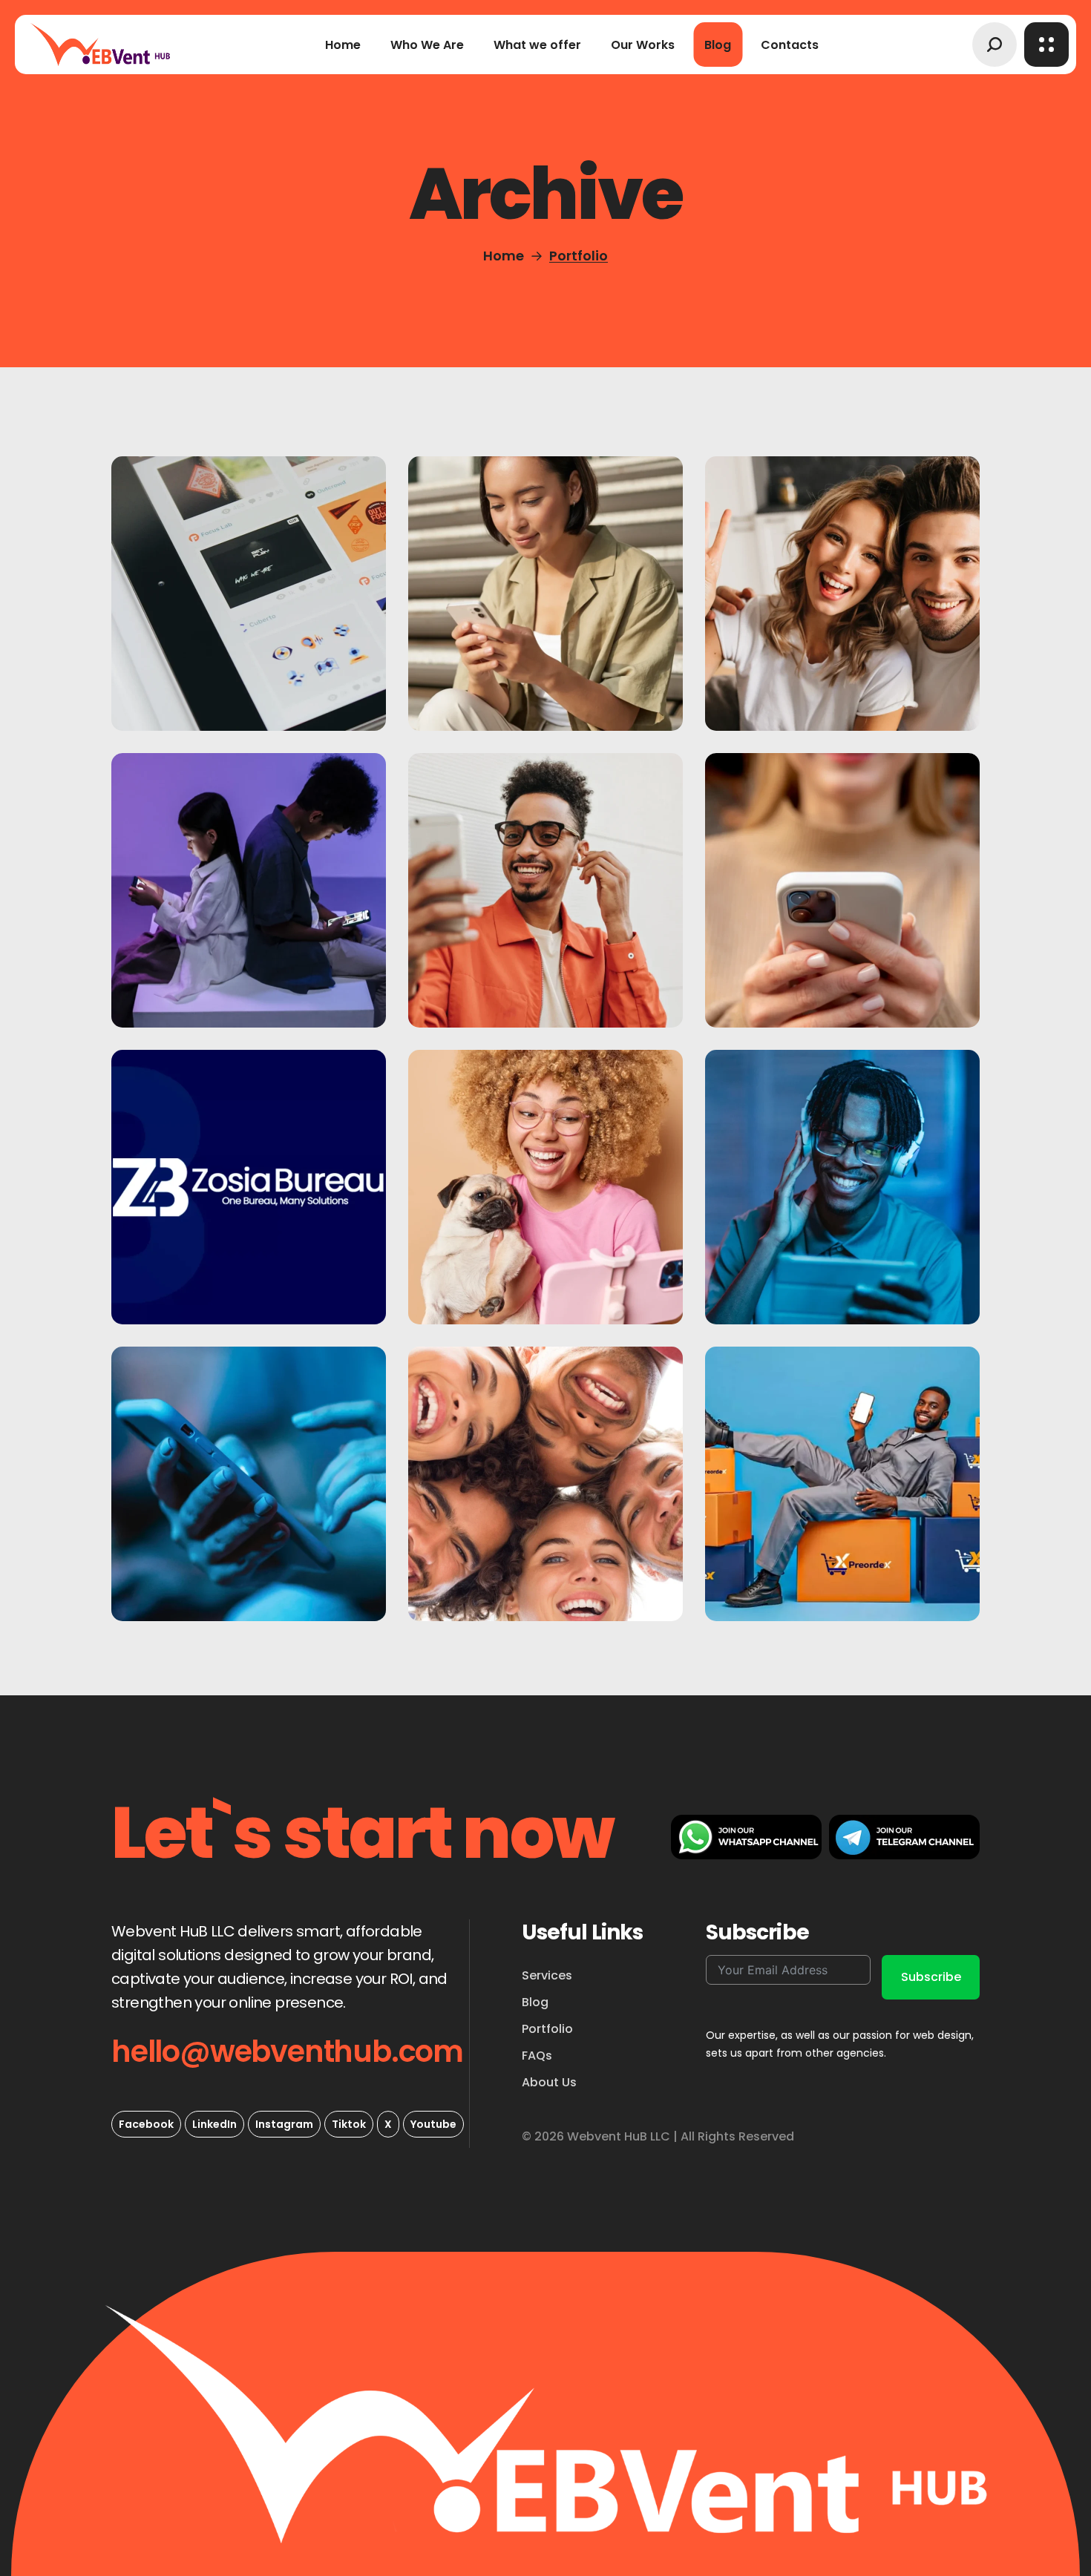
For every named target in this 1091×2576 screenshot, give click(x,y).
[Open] (1046, 45)
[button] (995, 45)
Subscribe (931, 1977)
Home (504, 256)
